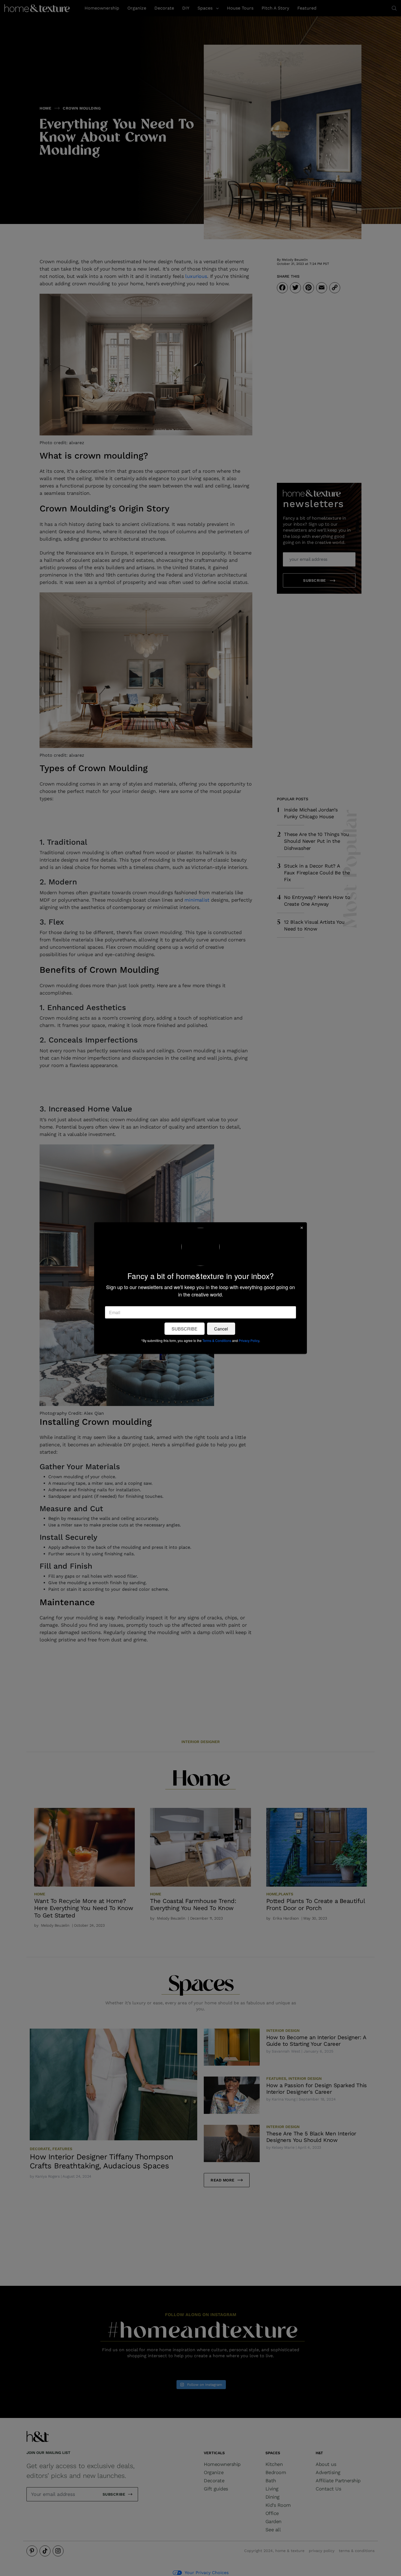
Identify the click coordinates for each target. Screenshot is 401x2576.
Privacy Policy (249, 1340)
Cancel (221, 1328)
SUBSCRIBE (185, 1328)
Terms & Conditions (217, 1340)
